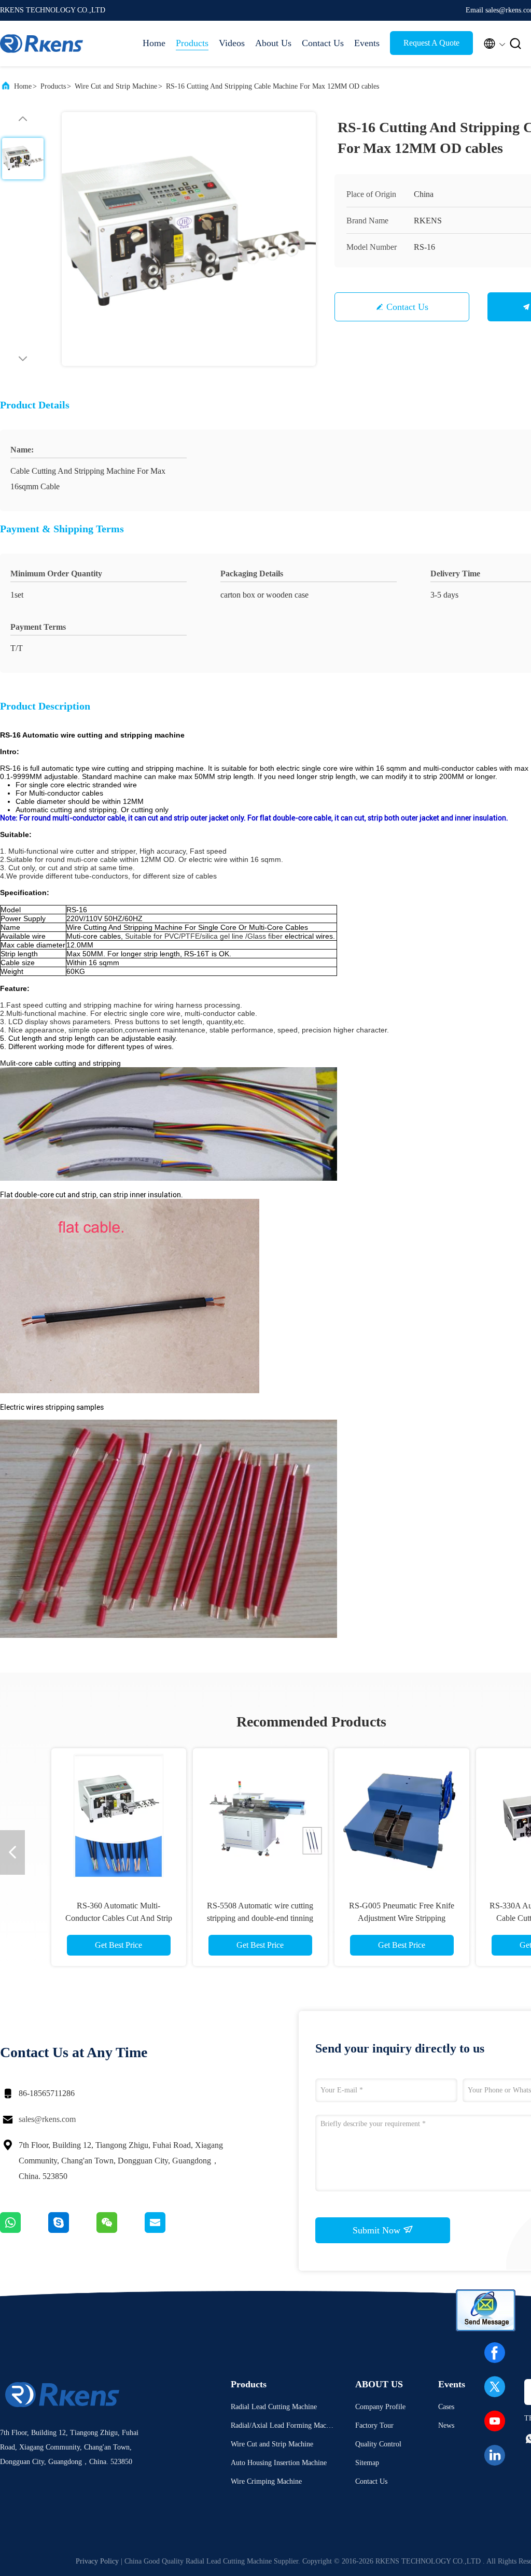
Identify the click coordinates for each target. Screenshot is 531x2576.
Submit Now (378, 2230)
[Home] (41, 44)
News (446, 2425)
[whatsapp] (24, 2230)
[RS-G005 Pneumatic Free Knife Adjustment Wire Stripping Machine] (382, 1816)
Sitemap (367, 2463)
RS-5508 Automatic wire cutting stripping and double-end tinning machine (240, 1918)
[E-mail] (168, 2230)
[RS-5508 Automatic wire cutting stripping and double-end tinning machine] (240, 1816)
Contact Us (323, 43)
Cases (446, 2407)
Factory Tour (374, 2425)
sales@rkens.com (47, 2119)
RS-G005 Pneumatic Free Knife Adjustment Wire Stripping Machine (382, 1918)
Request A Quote (431, 43)
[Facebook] (495, 2353)
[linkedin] (495, 2455)
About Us (273, 43)
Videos (232, 43)
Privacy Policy (97, 2561)
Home (154, 43)
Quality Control (378, 2444)
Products (192, 43)
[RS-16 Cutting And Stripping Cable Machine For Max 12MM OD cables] (189, 239)
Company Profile (380, 2407)
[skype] (72, 2230)
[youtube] (495, 2421)
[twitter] (495, 2387)
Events (367, 43)
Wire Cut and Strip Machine (116, 86)
